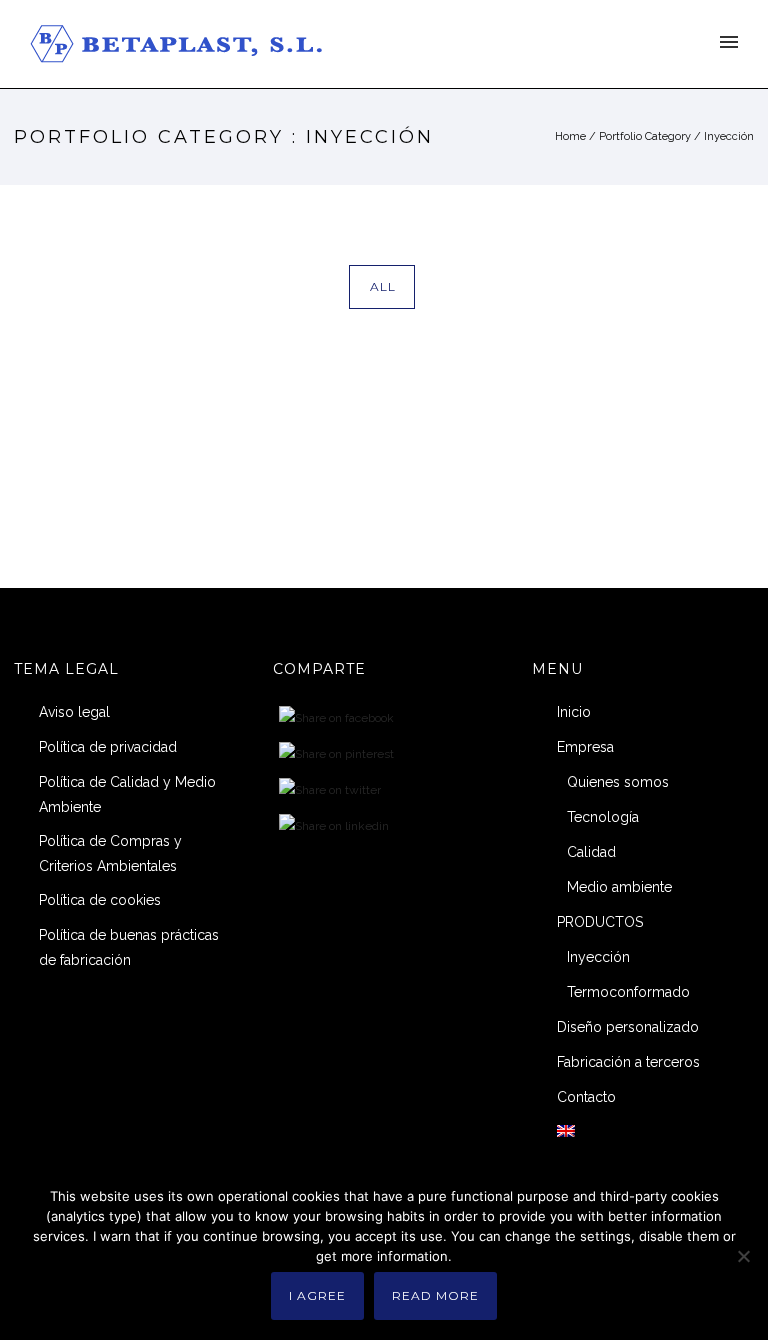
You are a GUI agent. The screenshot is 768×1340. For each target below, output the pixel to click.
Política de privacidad (108, 747)
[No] (743, 1256)
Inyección (729, 136)
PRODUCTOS (600, 922)
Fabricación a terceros (628, 1062)
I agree (317, 1295)
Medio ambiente (619, 887)
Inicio (574, 712)
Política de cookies (100, 900)
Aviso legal (74, 712)
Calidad (591, 852)
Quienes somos (618, 782)
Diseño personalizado (628, 1027)
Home (570, 136)
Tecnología (603, 817)
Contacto (586, 1097)
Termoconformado (628, 992)
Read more (435, 1295)
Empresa (585, 747)
